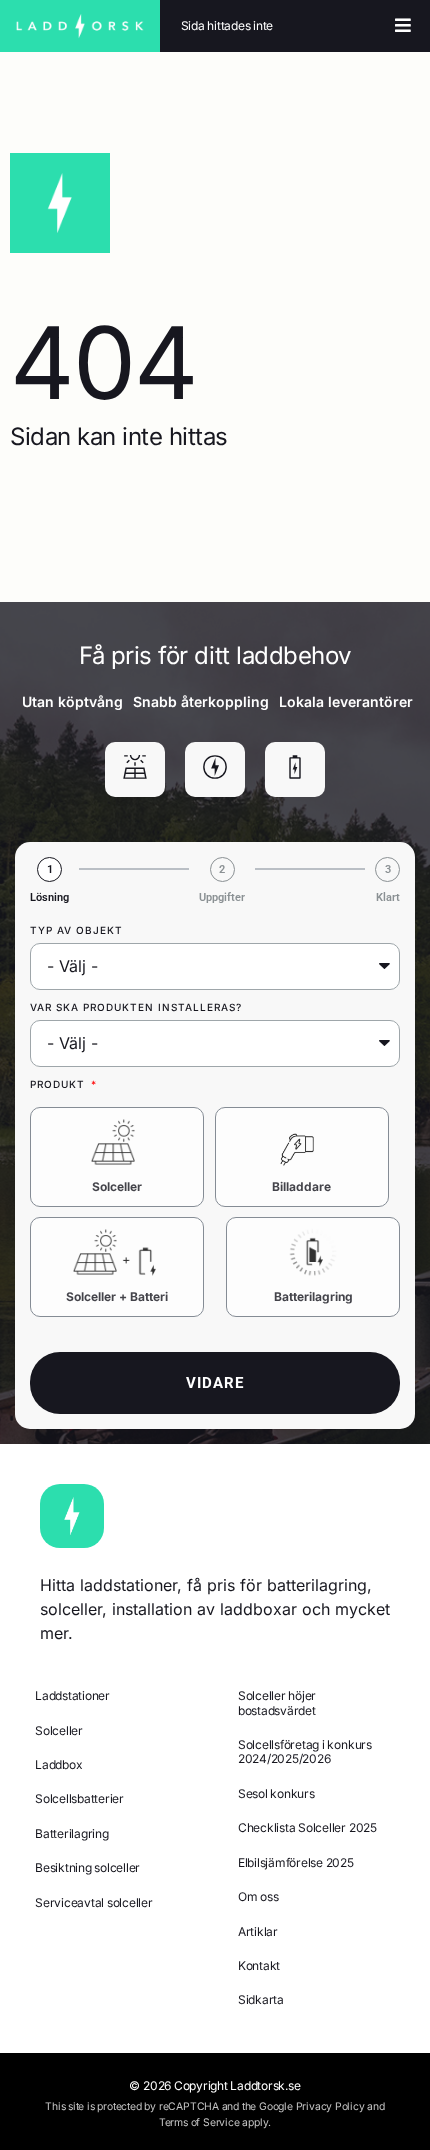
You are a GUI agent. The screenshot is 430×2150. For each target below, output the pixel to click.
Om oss (258, 1896)
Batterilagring (313, 1296)
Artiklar (258, 1931)
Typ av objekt (76, 930)
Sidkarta (261, 1999)
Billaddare (301, 1186)
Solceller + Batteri (117, 1296)
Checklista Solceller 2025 (307, 1827)
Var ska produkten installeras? (136, 1007)
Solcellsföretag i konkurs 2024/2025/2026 (305, 1751)
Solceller (117, 1186)
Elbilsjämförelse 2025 (296, 1862)
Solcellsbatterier (79, 1798)
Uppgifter (222, 897)
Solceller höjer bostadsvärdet (277, 1702)
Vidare (215, 1383)
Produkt (59, 1084)
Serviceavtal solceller (94, 1902)
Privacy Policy (330, 2106)
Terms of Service (199, 2122)
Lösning (49, 897)
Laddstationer (72, 1695)
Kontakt (259, 1965)
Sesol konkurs (276, 1793)
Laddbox (58, 1764)
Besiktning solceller (87, 1867)
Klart (388, 897)
